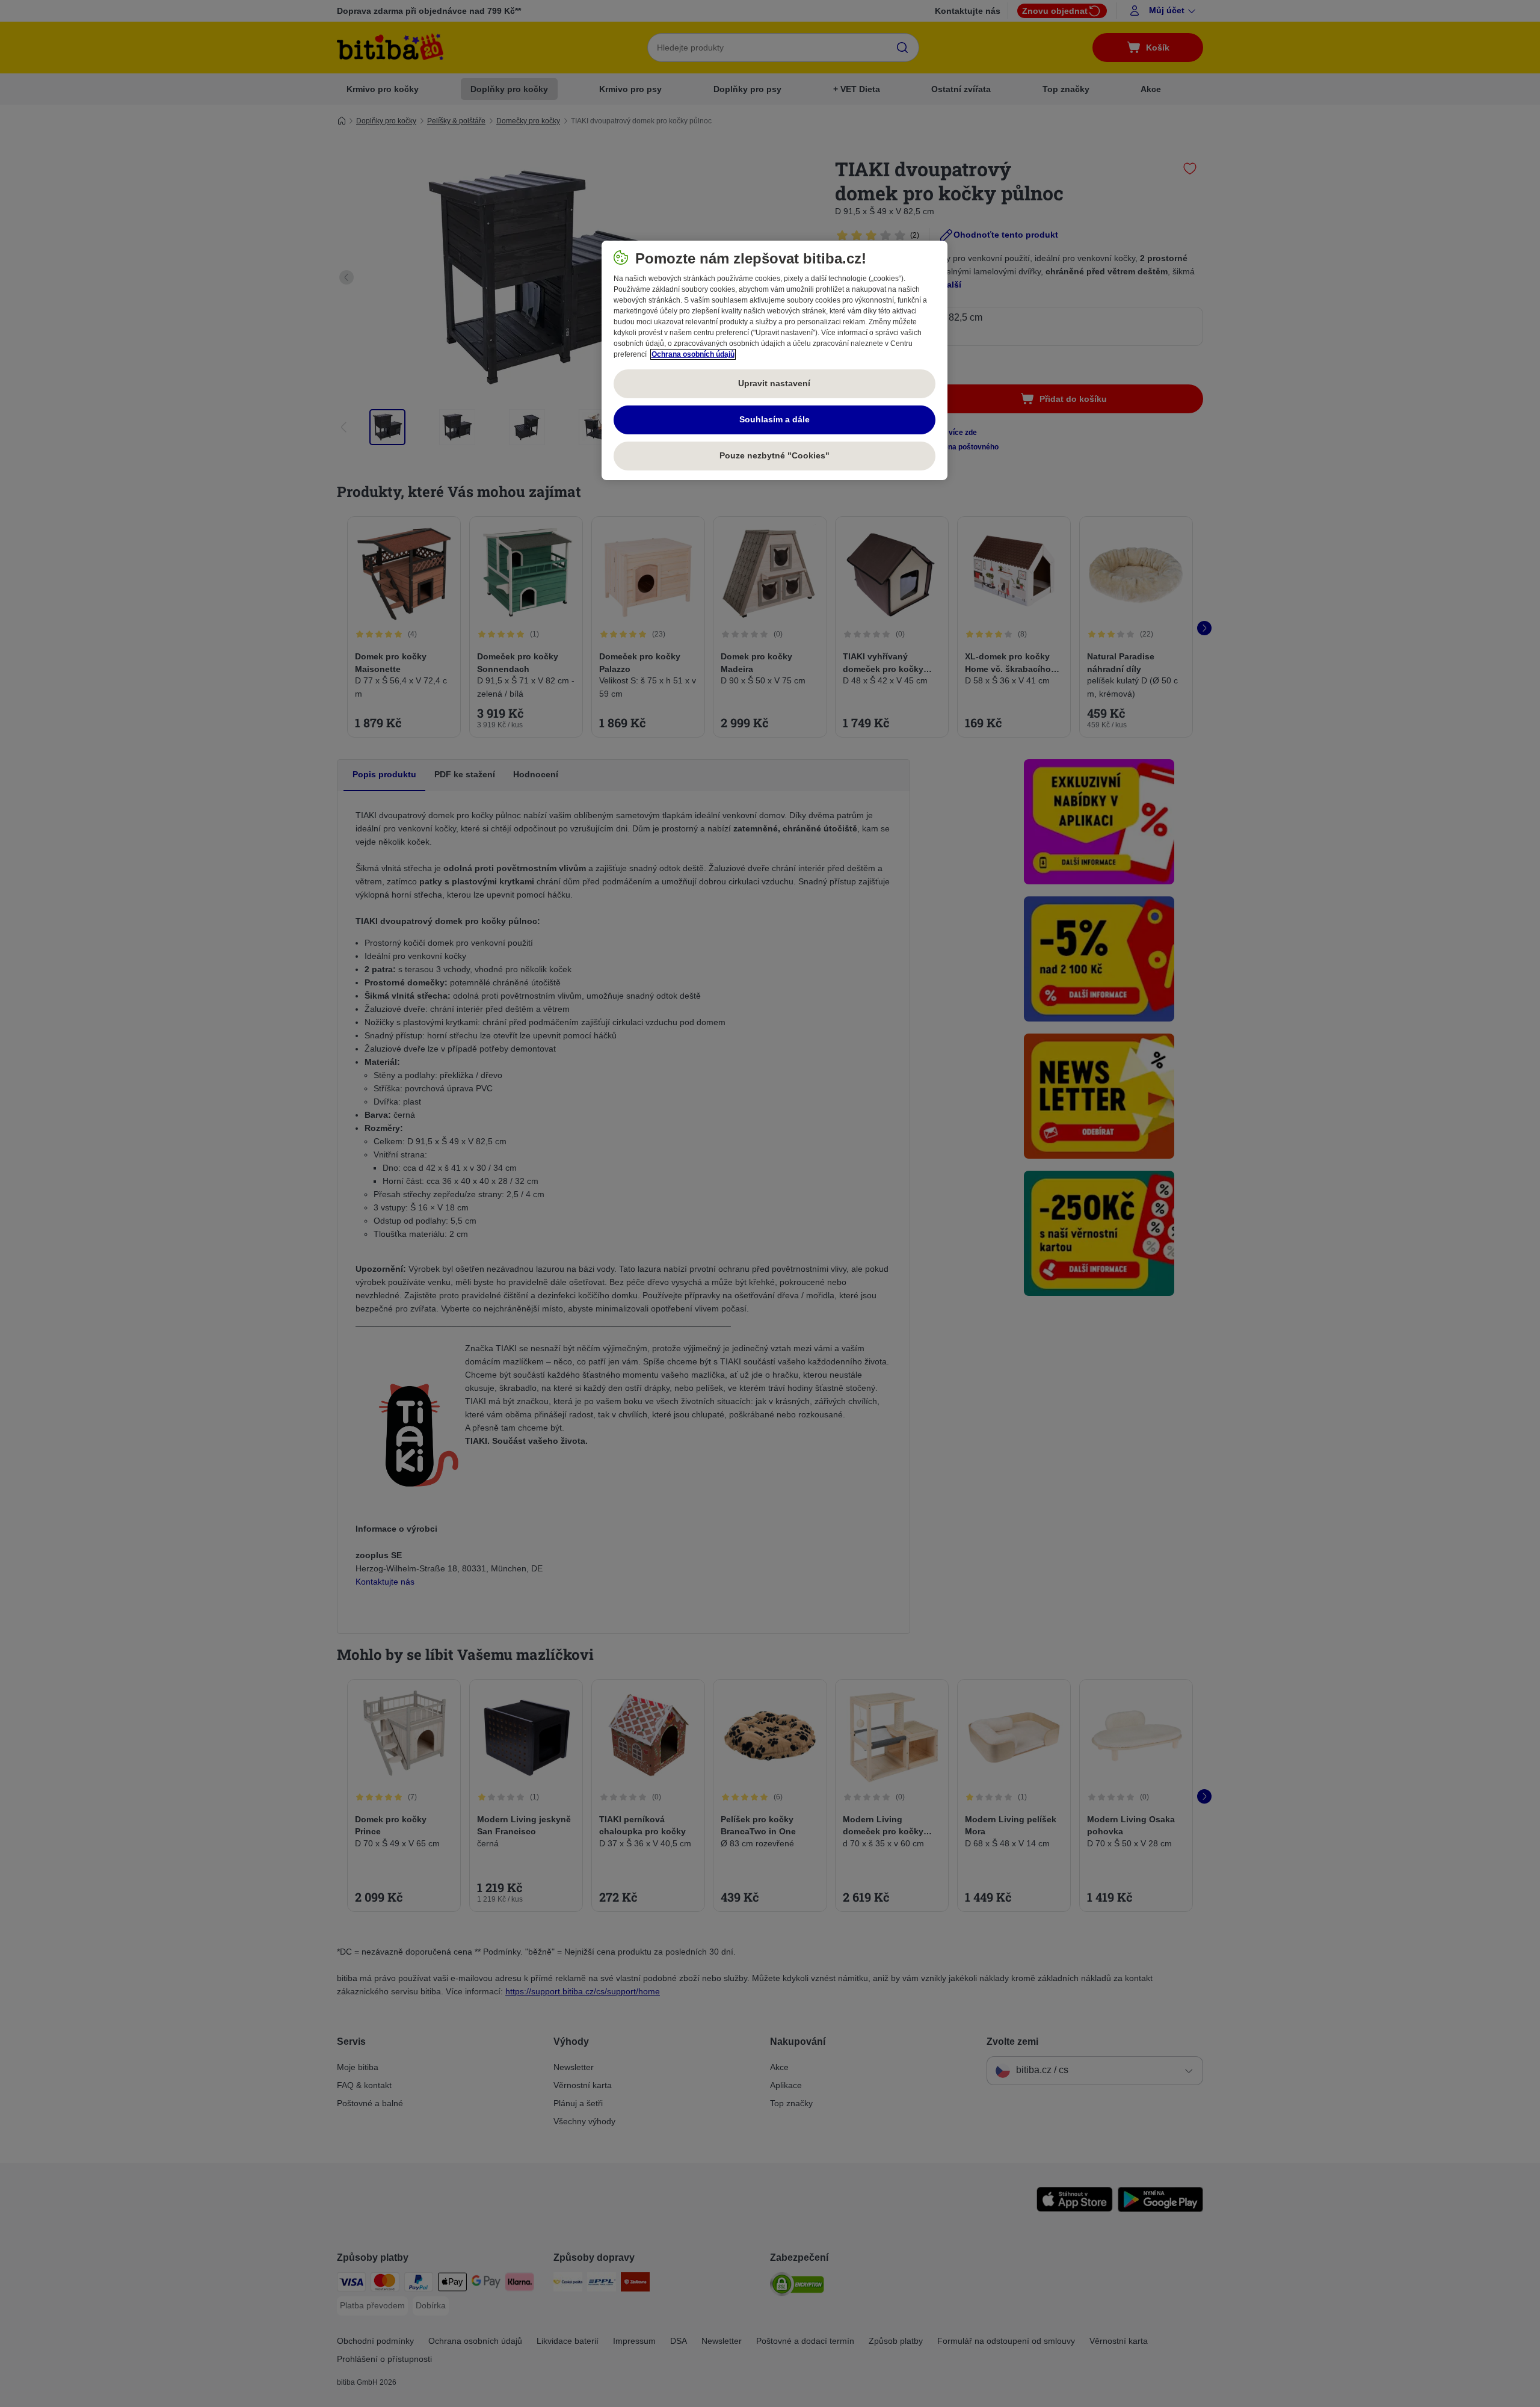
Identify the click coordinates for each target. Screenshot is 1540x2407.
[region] (775, 360)
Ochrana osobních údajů (693, 354)
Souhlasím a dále (775, 419)
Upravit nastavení (774, 383)
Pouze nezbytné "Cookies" (775, 455)
